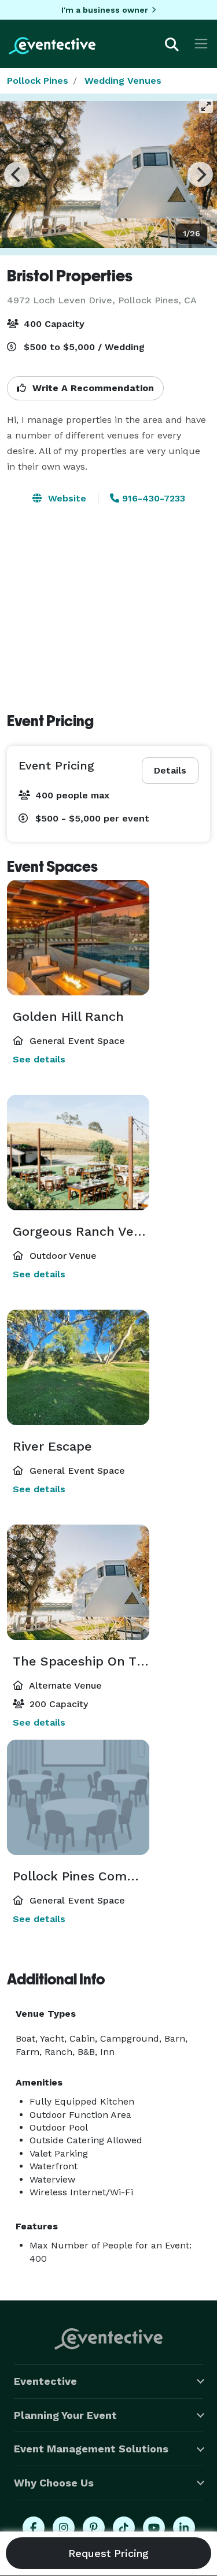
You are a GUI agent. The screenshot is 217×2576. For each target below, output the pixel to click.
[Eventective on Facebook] (34, 2527)
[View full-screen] (206, 106)
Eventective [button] (45, 2381)
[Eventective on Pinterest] (94, 2527)
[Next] (200, 174)
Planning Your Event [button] (65, 2415)
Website (66, 498)
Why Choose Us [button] (54, 2483)
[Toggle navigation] (201, 44)
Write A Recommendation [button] (92, 388)
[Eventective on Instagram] (64, 2527)
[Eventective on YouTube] (154, 2527)
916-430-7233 (152, 498)
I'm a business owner (105, 10)
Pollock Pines (38, 81)
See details (39, 1059)
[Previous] (17, 174)
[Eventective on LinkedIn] (184, 2527)
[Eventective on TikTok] (124, 2527)
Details (170, 770)
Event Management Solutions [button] (91, 2449)
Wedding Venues (123, 81)
